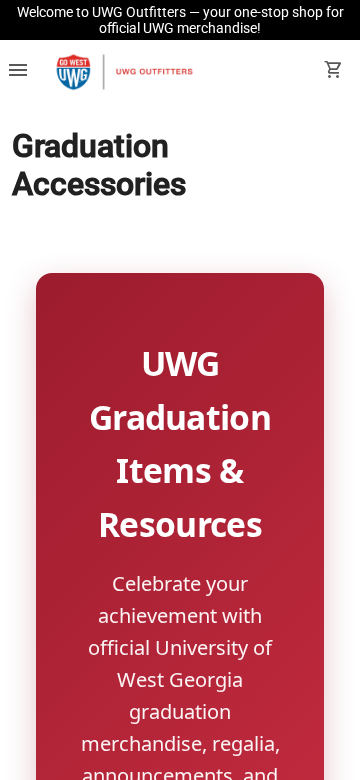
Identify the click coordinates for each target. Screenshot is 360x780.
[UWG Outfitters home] (124, 72)
